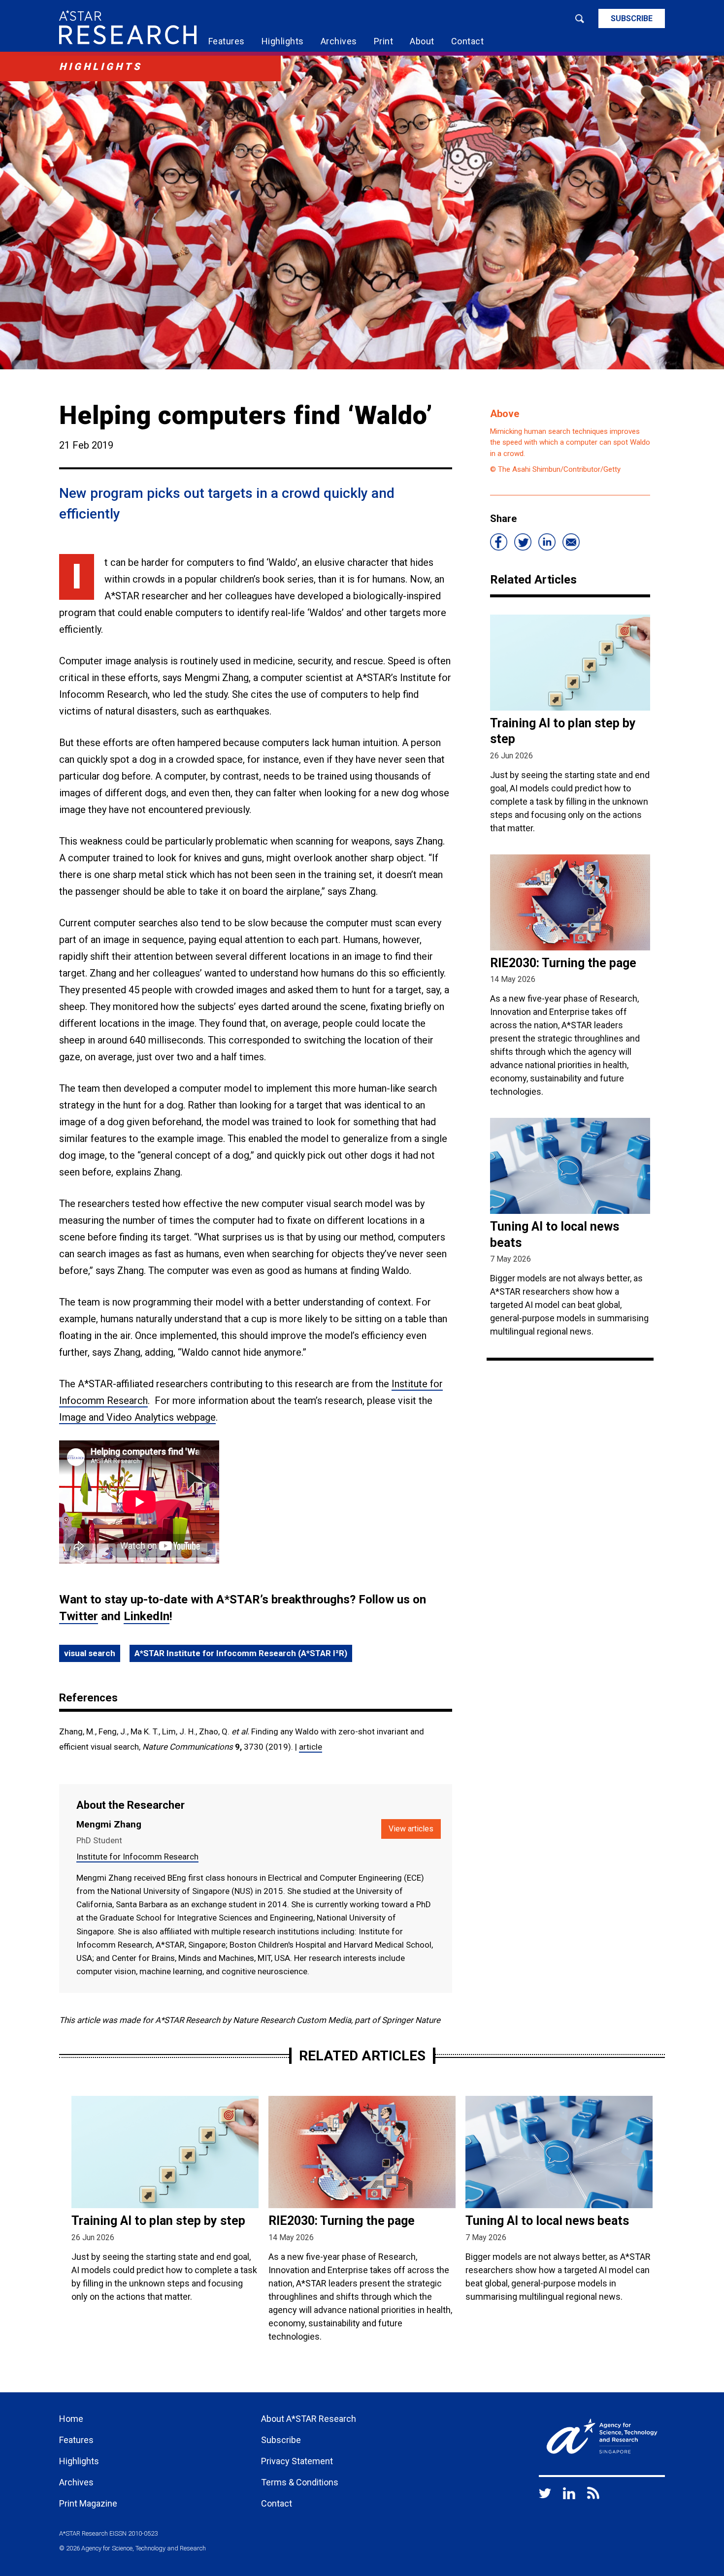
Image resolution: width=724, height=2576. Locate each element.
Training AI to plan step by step (158, 2221)
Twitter (79, 1616)
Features (227, 41)
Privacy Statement (297, 2461)
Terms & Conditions (300, 2482)
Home (71, 2419)
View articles (411, 1829)
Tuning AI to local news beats (547, 2221)
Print (384, 41)
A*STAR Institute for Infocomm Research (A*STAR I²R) (241, 1653)
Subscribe (632, 18)
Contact (468, 41)
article (311, 1747)
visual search (90, 1653)
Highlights (283, 41)
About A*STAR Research (309, 2419)
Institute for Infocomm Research (137, 1857)
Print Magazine (88, 2503)
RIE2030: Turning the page (563, 963)
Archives (339, 41)
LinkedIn (147, 1616)
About (422, 41)
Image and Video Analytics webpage (137, 1417)
